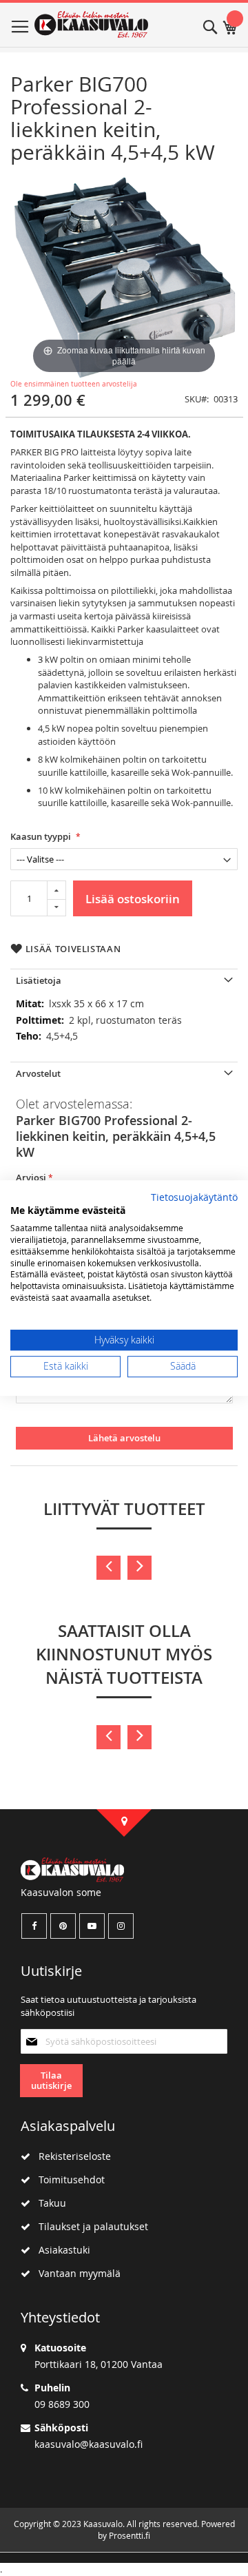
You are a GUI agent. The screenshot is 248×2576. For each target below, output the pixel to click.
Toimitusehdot (68, 2180)
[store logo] (91, 25)
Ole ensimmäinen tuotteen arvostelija (74, 384)
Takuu (48, 2203)
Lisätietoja (39, 980)
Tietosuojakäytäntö (194, 1197)
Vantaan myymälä (75, 2273)
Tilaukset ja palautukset (89, 2226)
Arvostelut (38, 1073)
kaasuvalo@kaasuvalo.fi (89, 2444)
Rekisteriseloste (71, 2156)
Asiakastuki (60, 2250)
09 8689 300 (62, 2404)
